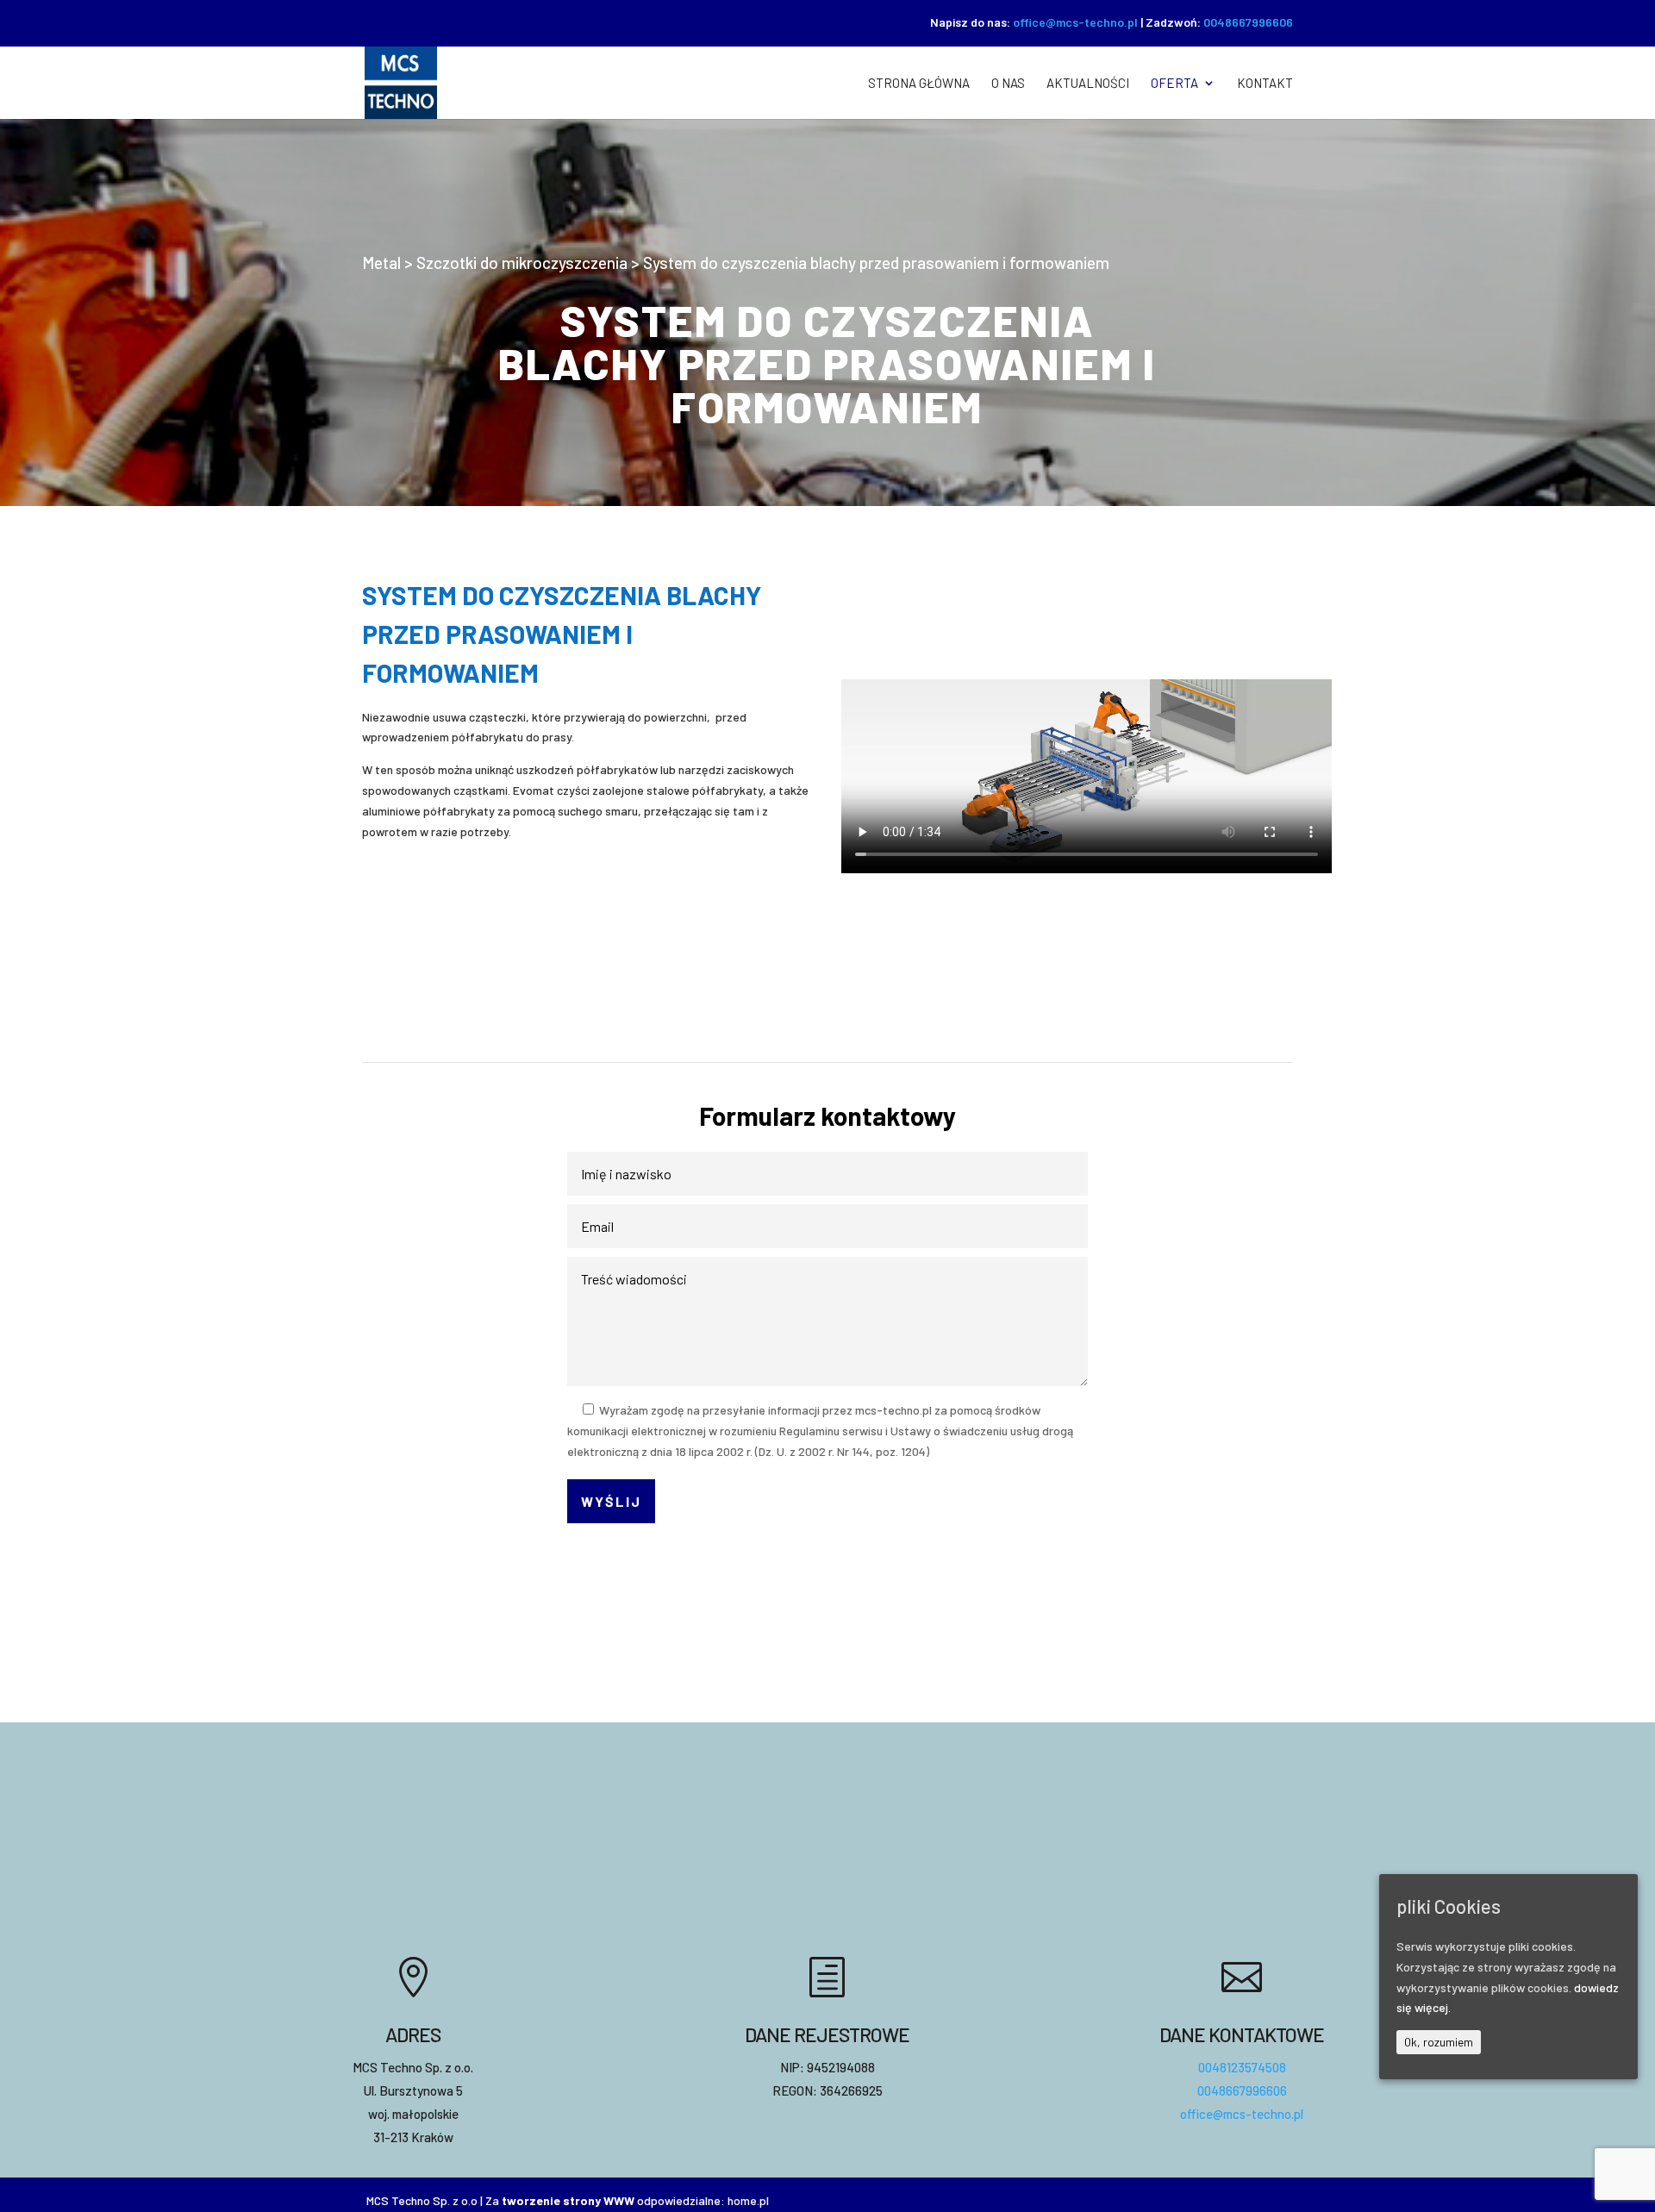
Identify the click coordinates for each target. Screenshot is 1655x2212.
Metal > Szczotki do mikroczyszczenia (495, 262)
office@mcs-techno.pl (1075, 22)
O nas (1008, 84)
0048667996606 (1248, 22)
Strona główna (919, 84)
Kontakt (1265, 84)
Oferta (1174, 84)
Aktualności (1088, 84)
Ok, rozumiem (1439, 2042)
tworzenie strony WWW (568, 2200)
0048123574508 (1242, 2067)
